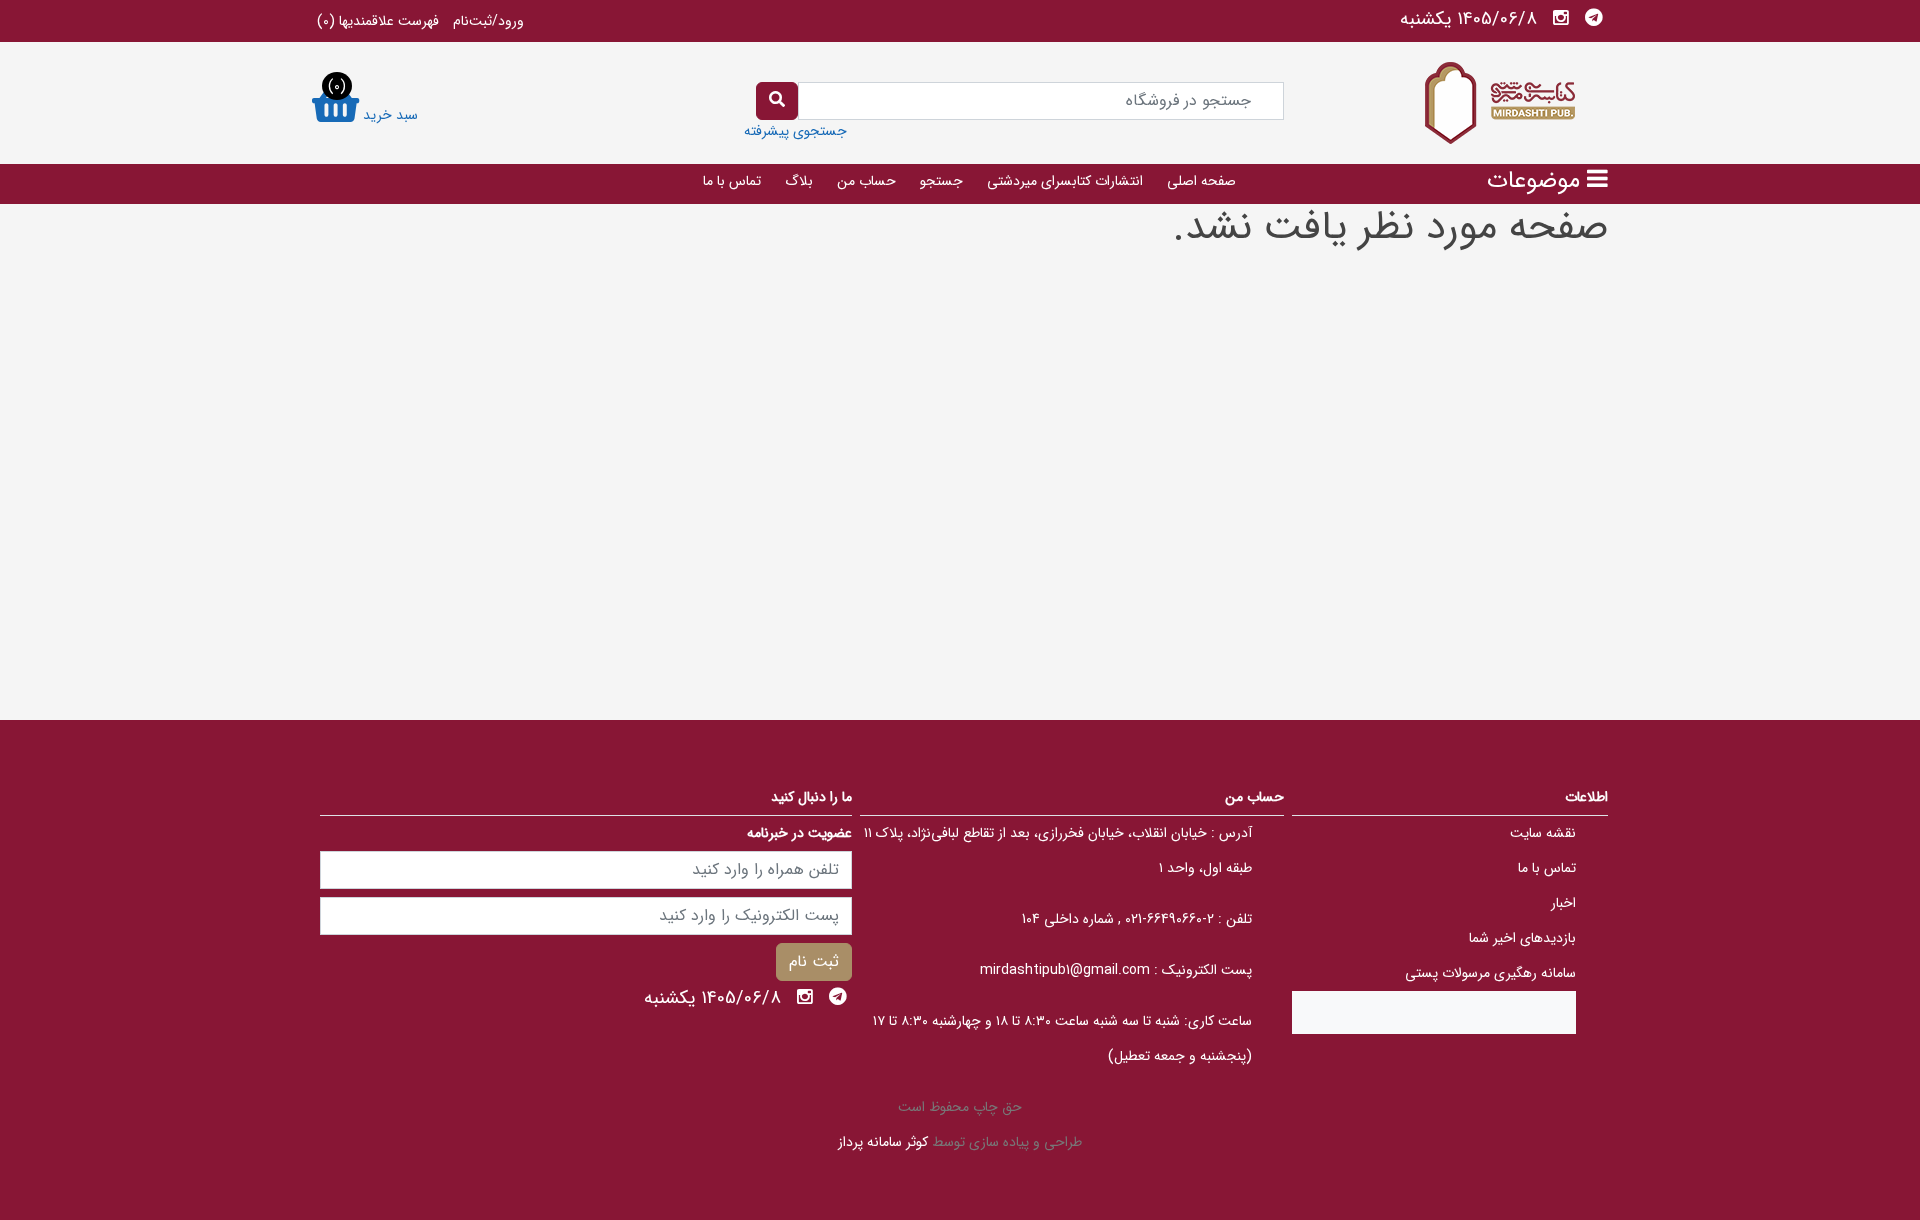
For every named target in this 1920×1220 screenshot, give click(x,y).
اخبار (1563, 903)
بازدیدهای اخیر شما (1522, 938)
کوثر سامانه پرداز (883, 1142)
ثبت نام (814, 961)
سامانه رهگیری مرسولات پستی (1490, 973)
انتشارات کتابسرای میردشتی (1065, 181)
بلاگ (799, 181)
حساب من (866, 181)
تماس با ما (732, 181)
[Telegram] (1594, 18)
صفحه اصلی (1201, 181)
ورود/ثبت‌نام (488, 21)
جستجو (941, 181)
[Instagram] (1561, 18)
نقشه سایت (1543, 833)
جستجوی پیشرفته (795, 131)
